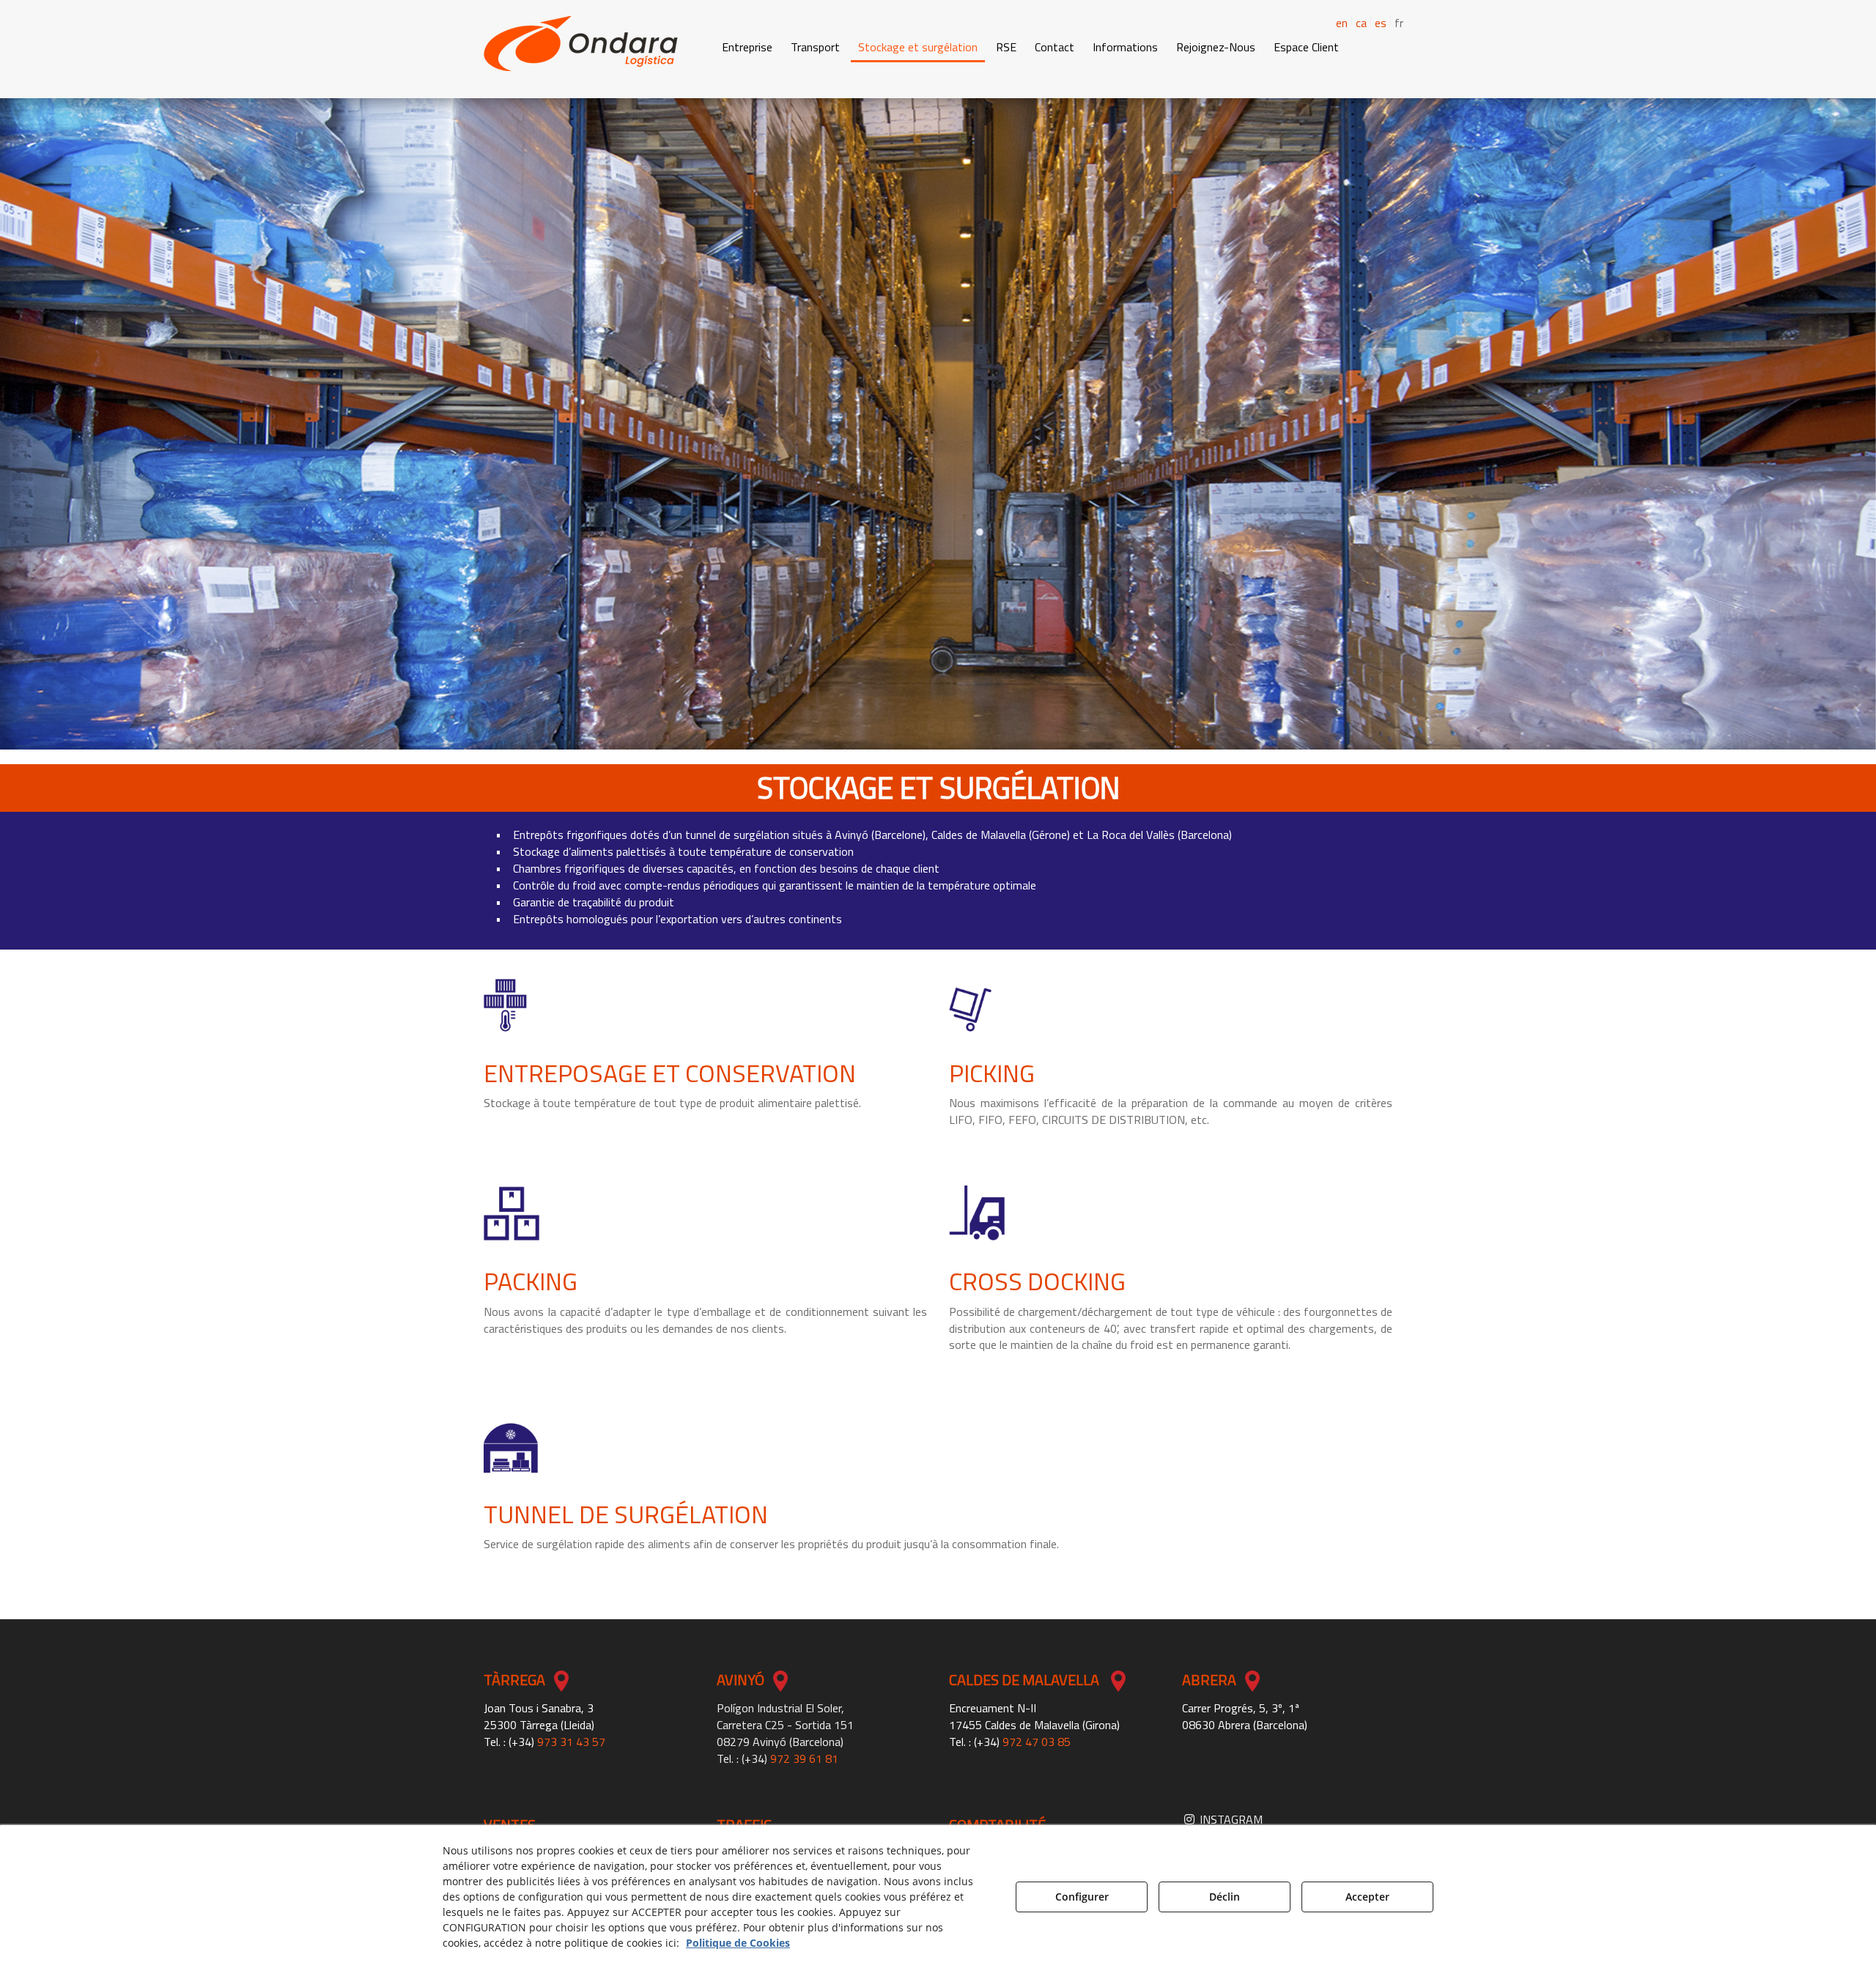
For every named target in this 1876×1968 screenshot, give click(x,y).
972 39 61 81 (804, 1758)
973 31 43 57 (571, 1742)
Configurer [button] (1082, 1897)
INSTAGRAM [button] (1230, 1819)
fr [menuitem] (1399, 23)
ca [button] (1361, 23)
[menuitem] (1355, 21)
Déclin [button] (1225, 1897)
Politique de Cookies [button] (738, 1943)
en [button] (1342, 23)
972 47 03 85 (1037, 1742)
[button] (581, 44)
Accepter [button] (1367, 1897)
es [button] (1381, 23)
